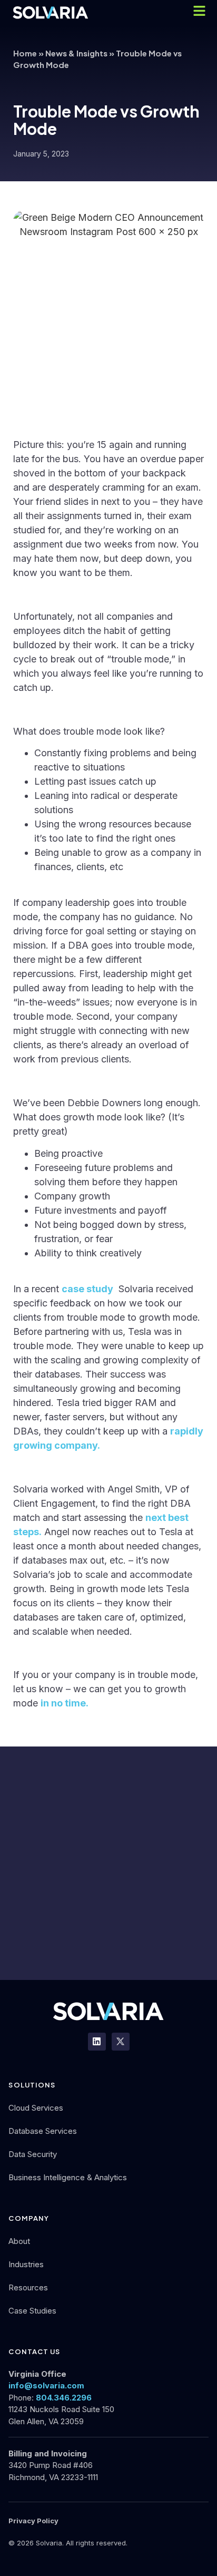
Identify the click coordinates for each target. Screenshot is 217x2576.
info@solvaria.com (46, 2385)
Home (25, 53)
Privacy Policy (33, 2521)
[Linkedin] (97, 2042)
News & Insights (76, 53)
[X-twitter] (121, 2042)
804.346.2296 (64, 2398)
